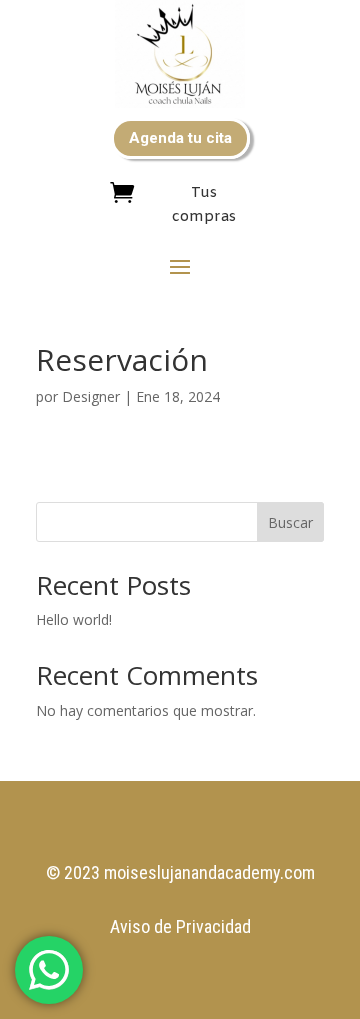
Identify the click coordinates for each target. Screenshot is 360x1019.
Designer (91, 396)
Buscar (290, 522)
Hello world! (74, 619)
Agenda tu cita (180, 138)
